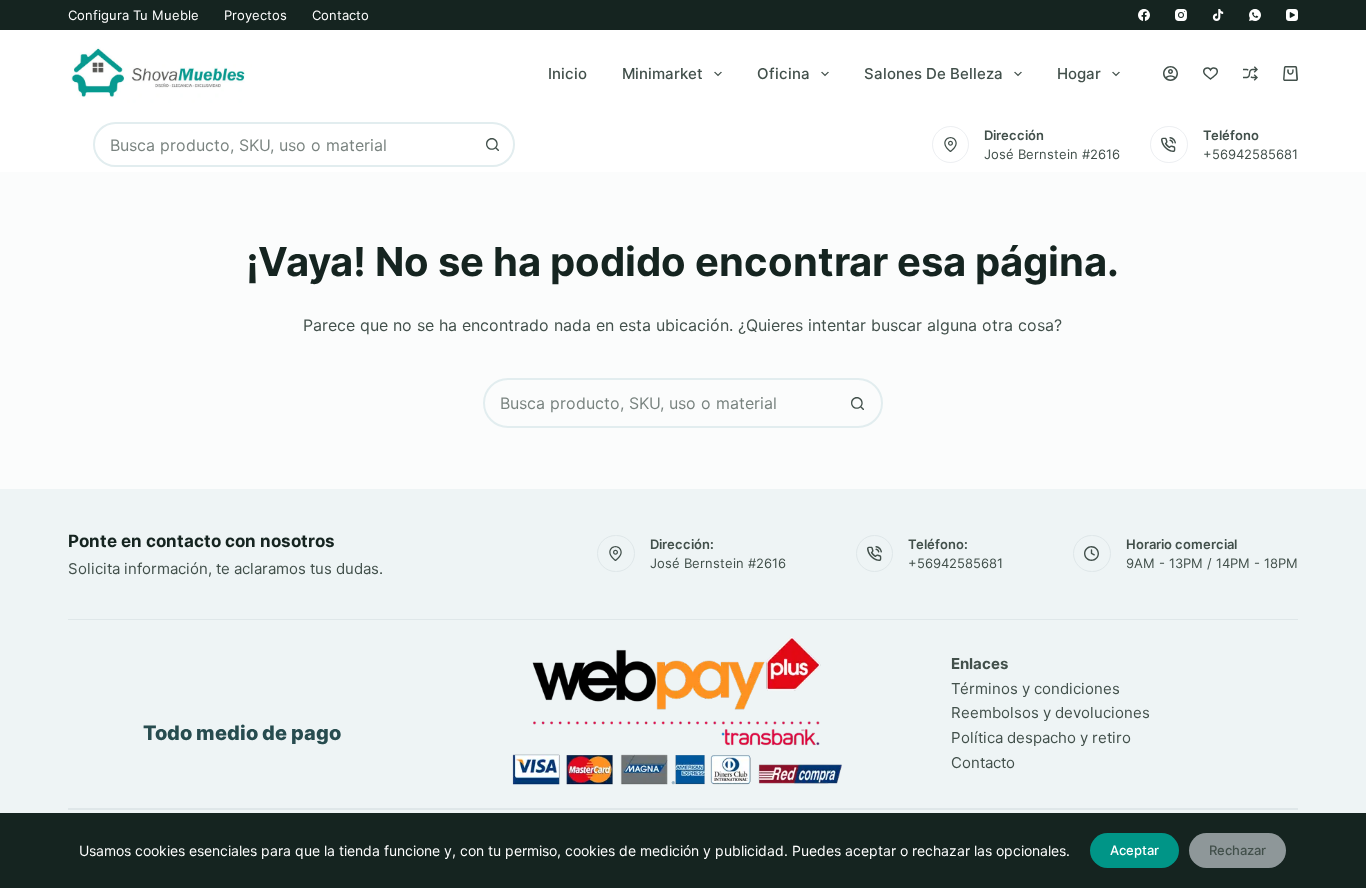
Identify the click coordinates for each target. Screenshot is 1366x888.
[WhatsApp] (1255, 15)
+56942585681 (1250, 154)
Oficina (783, 73)
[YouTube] (1292, 15)
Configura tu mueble (133, 15)
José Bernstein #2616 (1052, 154)
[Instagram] (1181, 15)
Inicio (567, 73)
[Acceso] (1170, 73)
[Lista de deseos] (1210, 73)
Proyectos (255, 15)
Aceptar (1134, 850)
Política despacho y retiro (1041, 737)
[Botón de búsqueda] (492, 144)
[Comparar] (1250, 73)
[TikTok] (1218, 15)
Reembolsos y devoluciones (1050, 712)
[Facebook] (1144, 15)
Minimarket (662, 73)
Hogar (1079, 73)
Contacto (340, 15)
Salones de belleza (933, 73)
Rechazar (1237, 850)
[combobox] (283, 144)
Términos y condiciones (1035, 688)
